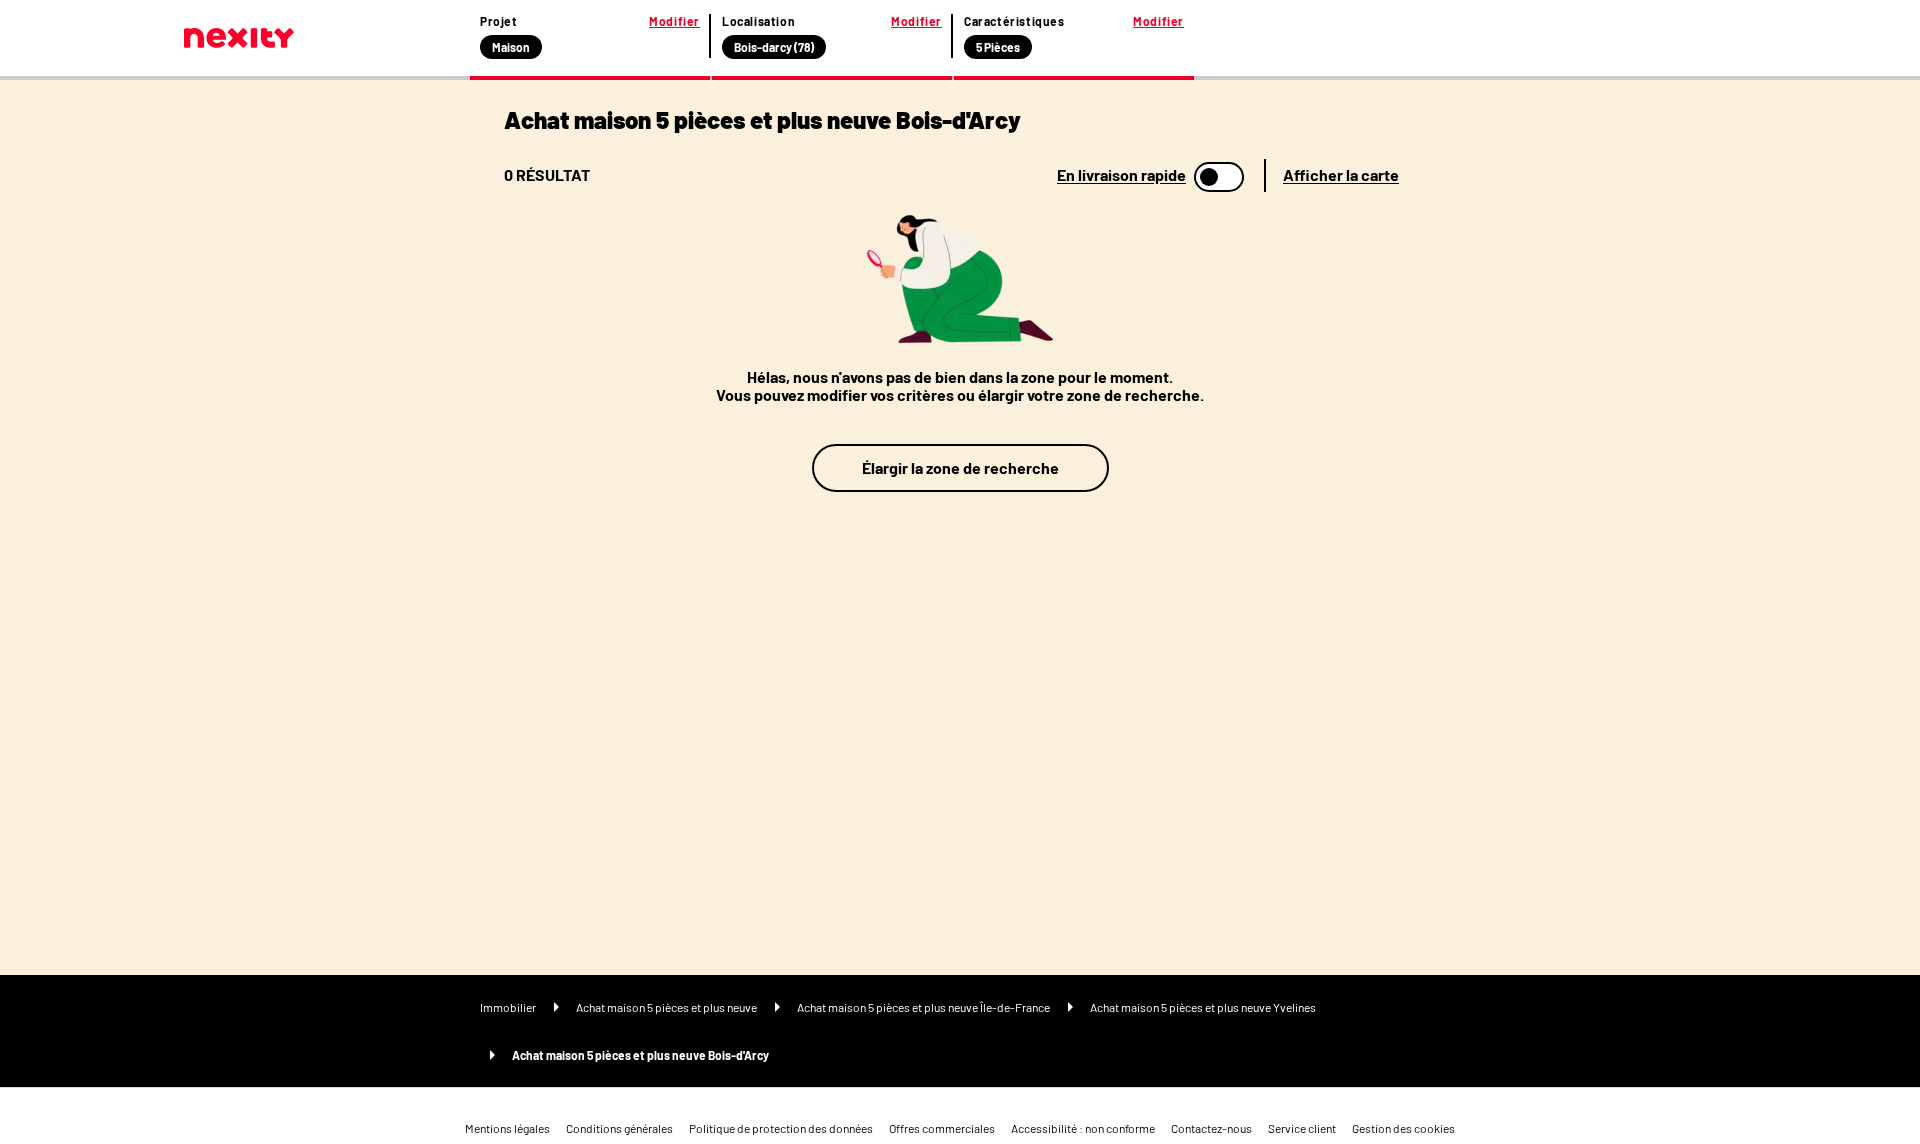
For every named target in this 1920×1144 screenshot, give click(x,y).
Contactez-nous (1211, 1128)
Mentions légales (507, 1128)
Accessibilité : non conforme (1083, 1128)
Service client (1302, 1128)
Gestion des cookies (1403, 1128)
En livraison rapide (1121, 175)
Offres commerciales (942, 1128)
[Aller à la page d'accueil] (239, 38)
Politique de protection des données (781, 1128)
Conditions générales (619, 1128)
